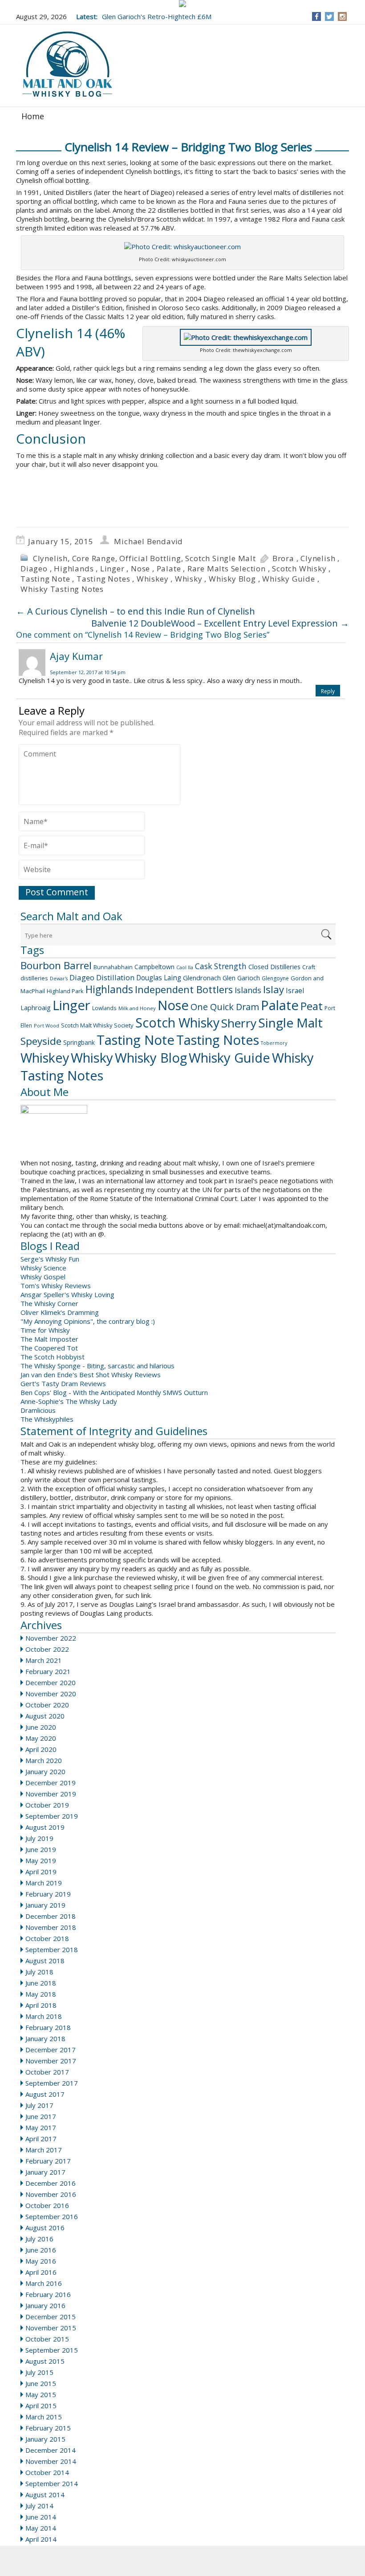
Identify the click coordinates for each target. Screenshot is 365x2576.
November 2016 (51, 2194)
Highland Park (65, 991)
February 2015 (48, 2428)
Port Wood (47, 1025)
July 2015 (39, 2372)
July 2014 (39, 2506)
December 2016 (51, 2183)
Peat (312, 1006)
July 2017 (39, 2105)
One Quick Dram (225, 1007)
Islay (274, 989)
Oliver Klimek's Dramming (60, 1312)
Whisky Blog (232, 579)
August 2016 (45, 2228)
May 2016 (41, 2261)
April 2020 (41, 1749)
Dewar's (59, 979)
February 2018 (48, 2027)
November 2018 (51, 1927)
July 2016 (39, 2239)
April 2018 (41, 2005)
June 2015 (41, 2383)
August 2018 (45, 1961)
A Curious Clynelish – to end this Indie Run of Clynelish (136, 611)
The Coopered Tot (49, 1348)
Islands (248, 990)
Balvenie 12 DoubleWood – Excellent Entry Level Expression (220, 623)
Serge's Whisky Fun (50, 1259)
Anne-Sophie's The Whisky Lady (69, 1401)
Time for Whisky (45, 1330)
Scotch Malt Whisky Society (97, 1025)
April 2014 (41, 2539)
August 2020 (45, 1716)
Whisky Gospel (43, 1277)
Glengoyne (275, 978)
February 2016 (48, 2294)
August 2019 (45, 1827)
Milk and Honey (137, 1008)
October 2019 (47, 1805)
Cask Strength (221, 966)
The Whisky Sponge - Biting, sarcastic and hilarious (97, 1366)
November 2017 (51, 2061)
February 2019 (48, 1894)
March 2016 (44, 2283)
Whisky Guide (289, 579)
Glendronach (202, 978)
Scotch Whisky (299, 568)
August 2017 (45, 2094)
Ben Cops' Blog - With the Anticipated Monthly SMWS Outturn (114, 1392)
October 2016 (47, 2205)
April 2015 (41, 2406)
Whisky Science (43, 1268)
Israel (295, 991)
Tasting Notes (103, 579)
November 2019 (51, 1794)
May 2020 (41, 1738)
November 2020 (51, 1694)
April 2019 (41, 1872)
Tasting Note (45, 579)
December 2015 (51, 2317)
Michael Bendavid (148, 541)
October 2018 (47, 1938)
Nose (140, 568)
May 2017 (41, 2127)
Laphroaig (36, 1007)
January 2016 (45, 2305)
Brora (283, 558)
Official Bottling (150, 558)
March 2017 (44, 2150)
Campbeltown (154, 967)
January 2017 (45, 2172)
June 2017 (41, 2116)
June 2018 (41, 1983)
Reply (328, 691)
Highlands (74, 568)
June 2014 (41, 2517)
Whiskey (153, 579)
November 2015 (51, 2328)
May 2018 (41, 1994)
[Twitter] (329, 16)
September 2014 (52, 2483)
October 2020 (47, 1705)
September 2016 (52, 2216)
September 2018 (52, 1949)
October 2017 (47, 2072)
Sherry (239, 1023)
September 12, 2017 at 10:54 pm (88, 672)
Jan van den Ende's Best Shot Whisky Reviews (91, 1375)
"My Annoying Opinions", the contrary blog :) (88, 1321)
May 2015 (41, 2394)
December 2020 (51, 1682)
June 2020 (41, 1727)
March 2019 (44, 1883)
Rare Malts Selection (227, 568)
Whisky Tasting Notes (62, 589)
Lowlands (104, 1008)
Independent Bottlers (184, 989)
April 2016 (41, 2272)
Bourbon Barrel (56, 965)
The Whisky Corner (49, 1303)
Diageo (34, 568)
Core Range (94, 558)
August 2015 (45, 2361)
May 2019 (41, 1860)
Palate (169, 568)
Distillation (115, 977)
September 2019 (52, 1816)
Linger (112, 568)
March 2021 (44, 1660)
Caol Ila (185, 967)
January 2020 (45, 1771)
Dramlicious (38, 1410)
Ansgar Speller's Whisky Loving (67, 1294)
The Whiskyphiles (47, 1419)
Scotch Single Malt (220, 558)
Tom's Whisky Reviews (56, 1286)
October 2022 (47, 1649)
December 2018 (51, 1916)
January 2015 (45, 2439)
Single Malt (290, 1023)
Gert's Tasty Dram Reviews (63, 1383)
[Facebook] (317, 16)
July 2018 (39, 1972)
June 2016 (41, 2250)
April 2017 (41, 2139)
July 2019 (39, 1838)
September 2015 (52, 2350)
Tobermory (274, 1043)
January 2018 (45, 2038)
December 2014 (51, 2450)
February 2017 (48, 2161)
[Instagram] (343, 16)
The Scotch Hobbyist (53, 1357)
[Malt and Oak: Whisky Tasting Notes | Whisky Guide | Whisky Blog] (67, 65)
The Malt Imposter (49, 1339)
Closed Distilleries (274, 967)
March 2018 (44, 2016)
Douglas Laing (159, 978)
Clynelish (50, 558)
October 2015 (47, 2339)
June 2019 (41, 1849)
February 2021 (48, 1671)
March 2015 (44, 2417)
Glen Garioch (241, 978)
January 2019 (45, 1905)
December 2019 (51, 1783)
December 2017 (51, 2050)
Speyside (41, 1041)
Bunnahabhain (113, 967)
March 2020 (44, 1760)
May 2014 (41, 2528)
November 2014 (51, 2461)
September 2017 (52, 2083)
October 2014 (47, 2472)
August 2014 (45, 2495)
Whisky (189, 579)
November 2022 (51, 1638)
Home (33, 116)
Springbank (79, 1042)
